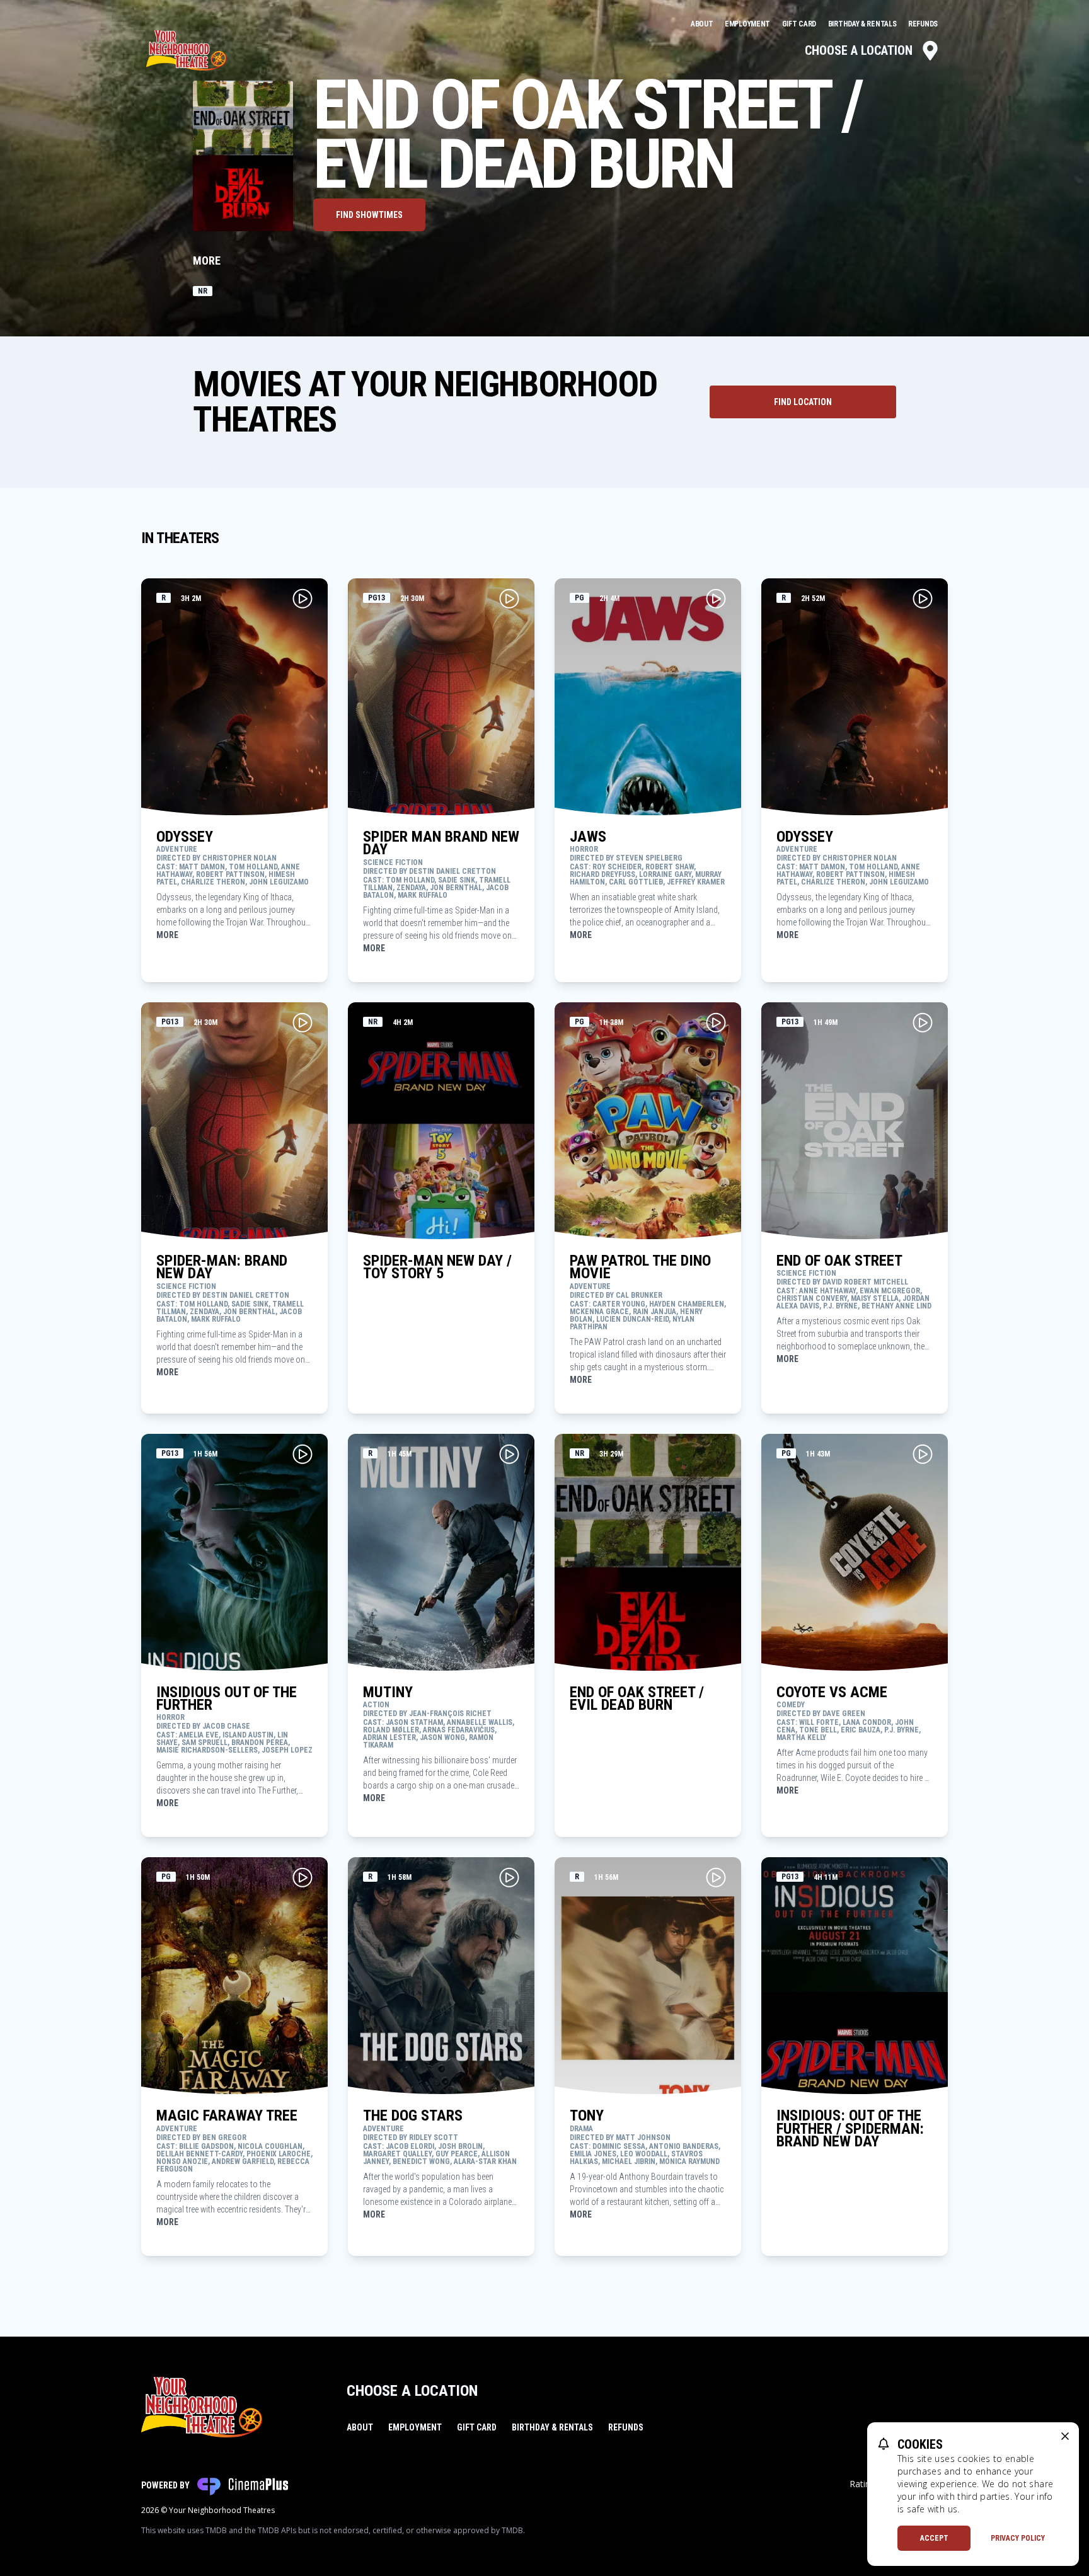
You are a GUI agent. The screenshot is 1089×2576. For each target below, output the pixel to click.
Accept (934, 2538)
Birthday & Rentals (863, 24)
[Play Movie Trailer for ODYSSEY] (302, 598)
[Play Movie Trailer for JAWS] (716, 598)
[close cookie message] (1065, 2436)
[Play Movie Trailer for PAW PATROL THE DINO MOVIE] (716, 1022)
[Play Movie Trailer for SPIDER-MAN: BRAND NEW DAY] (302, 1022)
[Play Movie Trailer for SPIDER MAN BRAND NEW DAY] (509, 598)
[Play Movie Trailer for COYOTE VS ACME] (923, 1454)
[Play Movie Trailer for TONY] (716, 1877)
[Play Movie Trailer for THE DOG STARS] (509, 1877)
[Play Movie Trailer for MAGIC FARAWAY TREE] (302, 1877)
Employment (748, 24)
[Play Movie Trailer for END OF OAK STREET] (923, 1022)
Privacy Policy (1018, 2538)
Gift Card (800, 24)
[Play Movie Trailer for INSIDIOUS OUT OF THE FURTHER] (302, 1454)
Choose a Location (859, 50)
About (703, 24)
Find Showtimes (369, 215)
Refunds (923, 24)
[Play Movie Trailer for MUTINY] (509, 1454)
